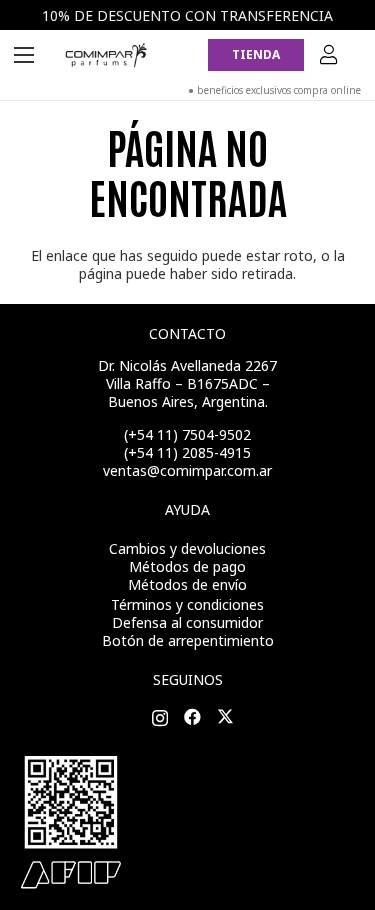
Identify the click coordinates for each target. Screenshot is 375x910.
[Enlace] (107, 55)
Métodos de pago (187, 566)
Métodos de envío (187, 584)
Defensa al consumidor (187, 622)
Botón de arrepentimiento (188, 640)
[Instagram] (160, 718)
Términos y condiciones (187, 604)
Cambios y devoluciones (187, 548)
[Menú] (24, 55)
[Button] (329, 55)
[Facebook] (192, 717)
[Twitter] (225, 717)
